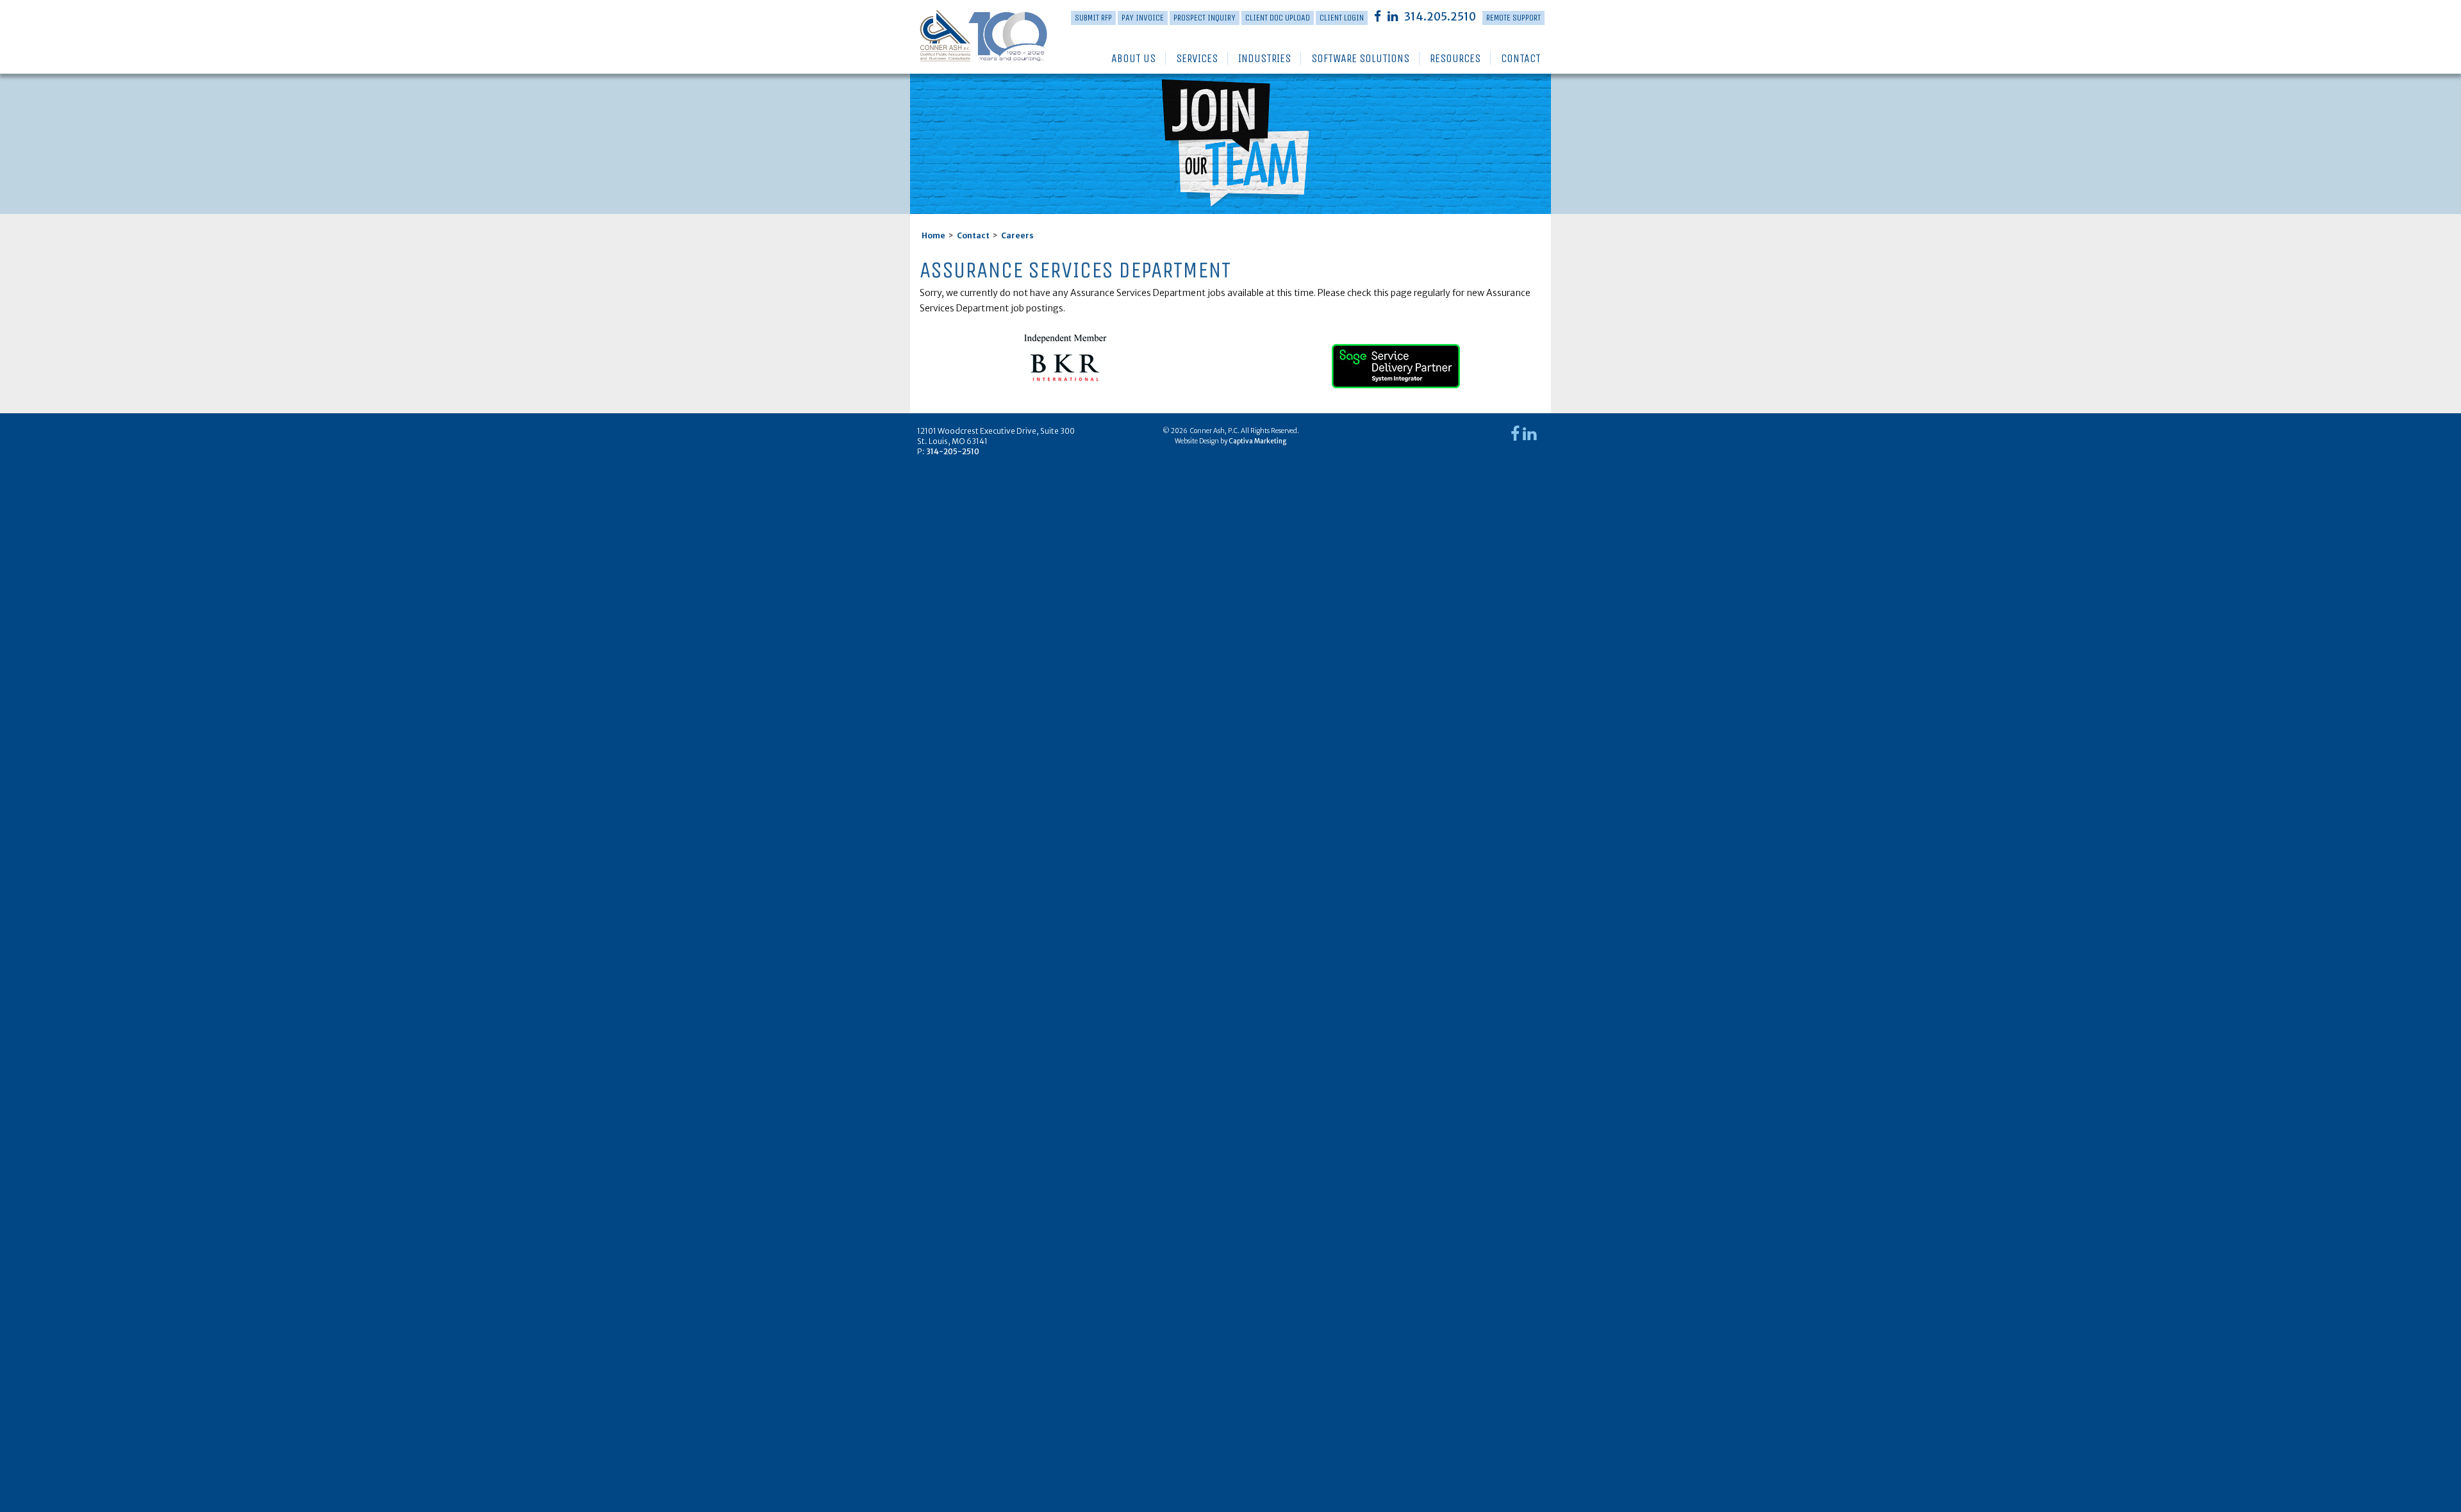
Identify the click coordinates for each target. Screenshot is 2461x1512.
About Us (1133, 58)
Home (933, 235)
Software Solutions (1360, 58)
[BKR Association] (1065, 357)
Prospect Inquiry (1205, 18)
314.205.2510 (1440, 17)
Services (1197, 58)
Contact (1521, 58)
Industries (1264, 58)
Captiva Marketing (1257, 441)
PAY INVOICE (1143, 18)
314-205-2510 (953, 451)
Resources (1455, 58)
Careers (1017, 235)
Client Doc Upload (1278, 18)
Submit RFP (1093, 18)
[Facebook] (1378, 16)
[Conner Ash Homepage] (964, 37)
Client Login (1342, 18)
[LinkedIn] (1393, 16)
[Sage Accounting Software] (1396, 361)
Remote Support (1513, 18)
